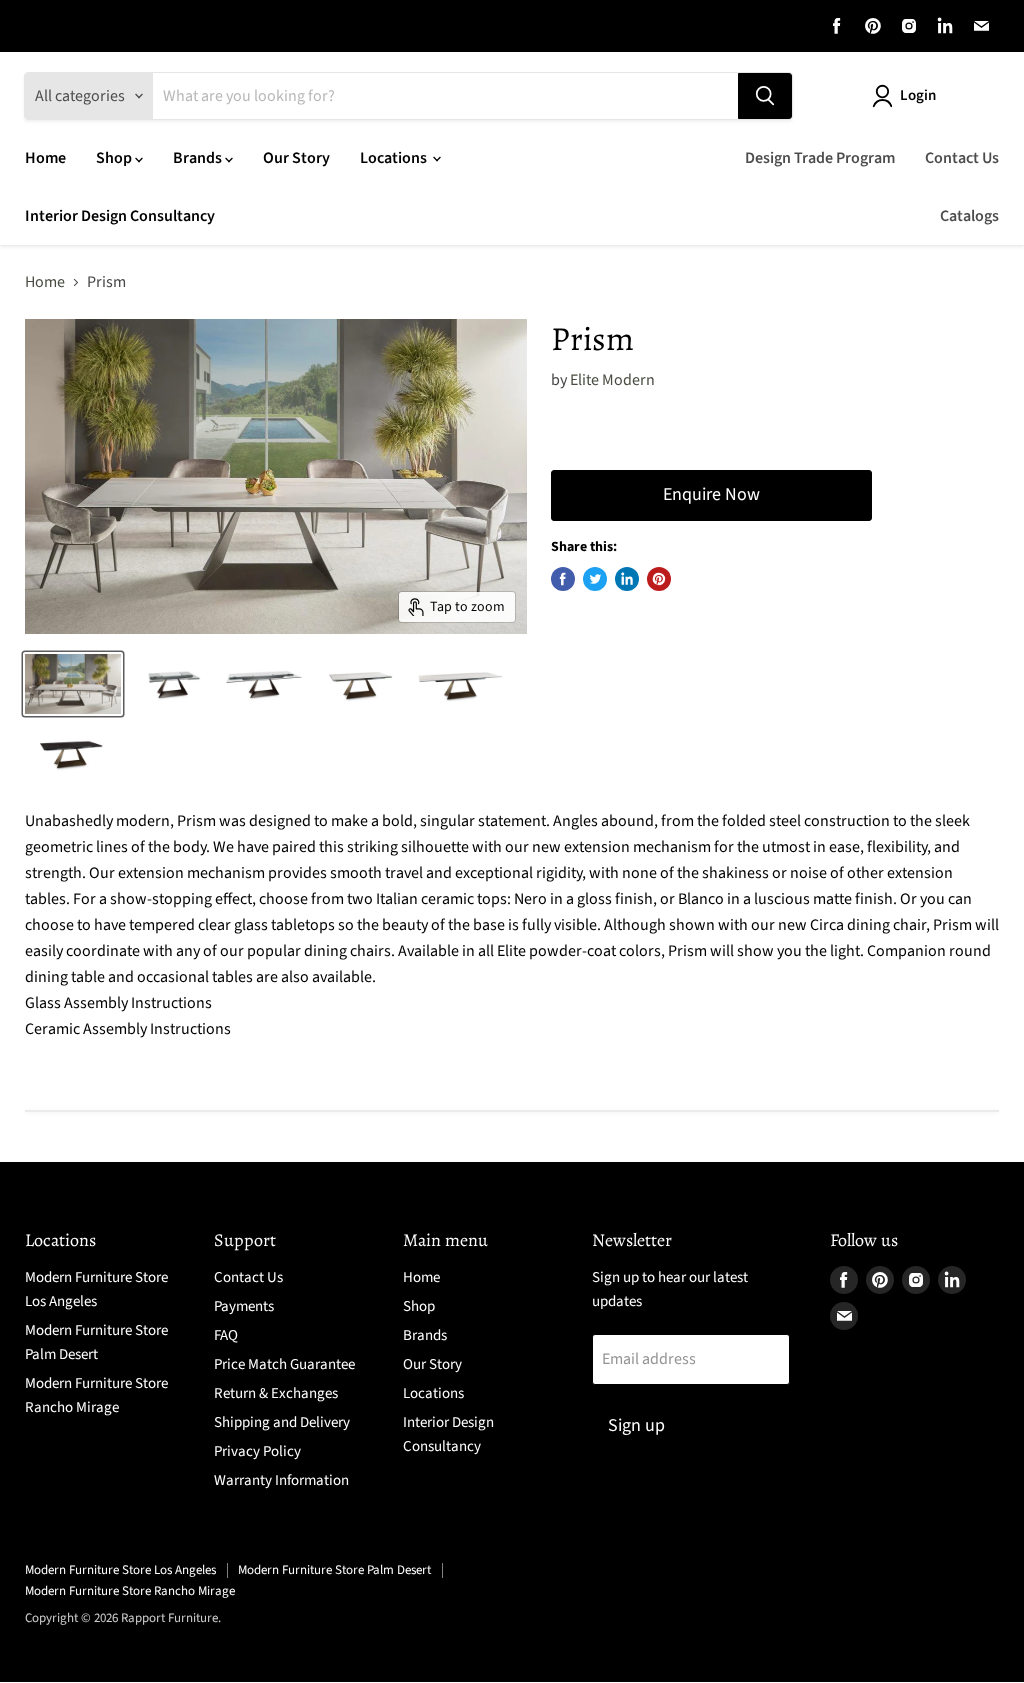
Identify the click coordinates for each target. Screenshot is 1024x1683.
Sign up (636, 1425)
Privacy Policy (257, 1451)
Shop (115, 158)
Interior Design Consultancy (120, 216)
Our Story (296, 158)
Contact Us (962, 158)
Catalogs (969, 216)
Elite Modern (612, 380)
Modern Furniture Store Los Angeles (120, 1570)
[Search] (765, 96)
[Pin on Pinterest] (659, 579)
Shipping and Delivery (282, 1422)
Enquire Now (711, 494)
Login (918, 95)
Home (45, 158)
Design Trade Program (820, 158)
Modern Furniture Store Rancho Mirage (130, 1591)
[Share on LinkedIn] (627, 579)
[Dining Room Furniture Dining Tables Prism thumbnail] (73, 684)
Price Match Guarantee (284, 1364)
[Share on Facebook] (563, 579)
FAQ (226, 1335)
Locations (395, 158)
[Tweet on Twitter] (595, 579)
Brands (199, 158)
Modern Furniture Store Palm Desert (334, 1570)
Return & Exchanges (276, 1393)
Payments (244, 1306)
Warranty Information (281, 1480)
